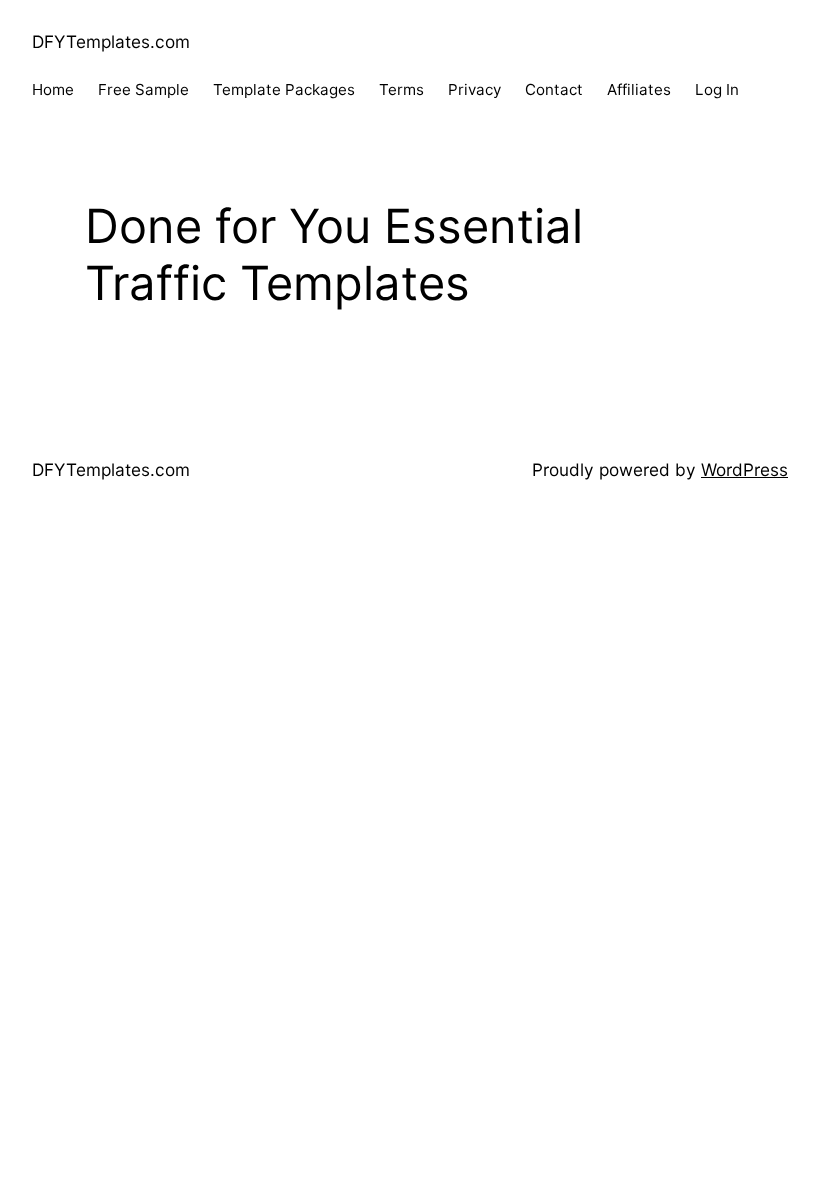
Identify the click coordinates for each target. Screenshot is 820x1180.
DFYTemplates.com (111, 41)
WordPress (744, 469)
